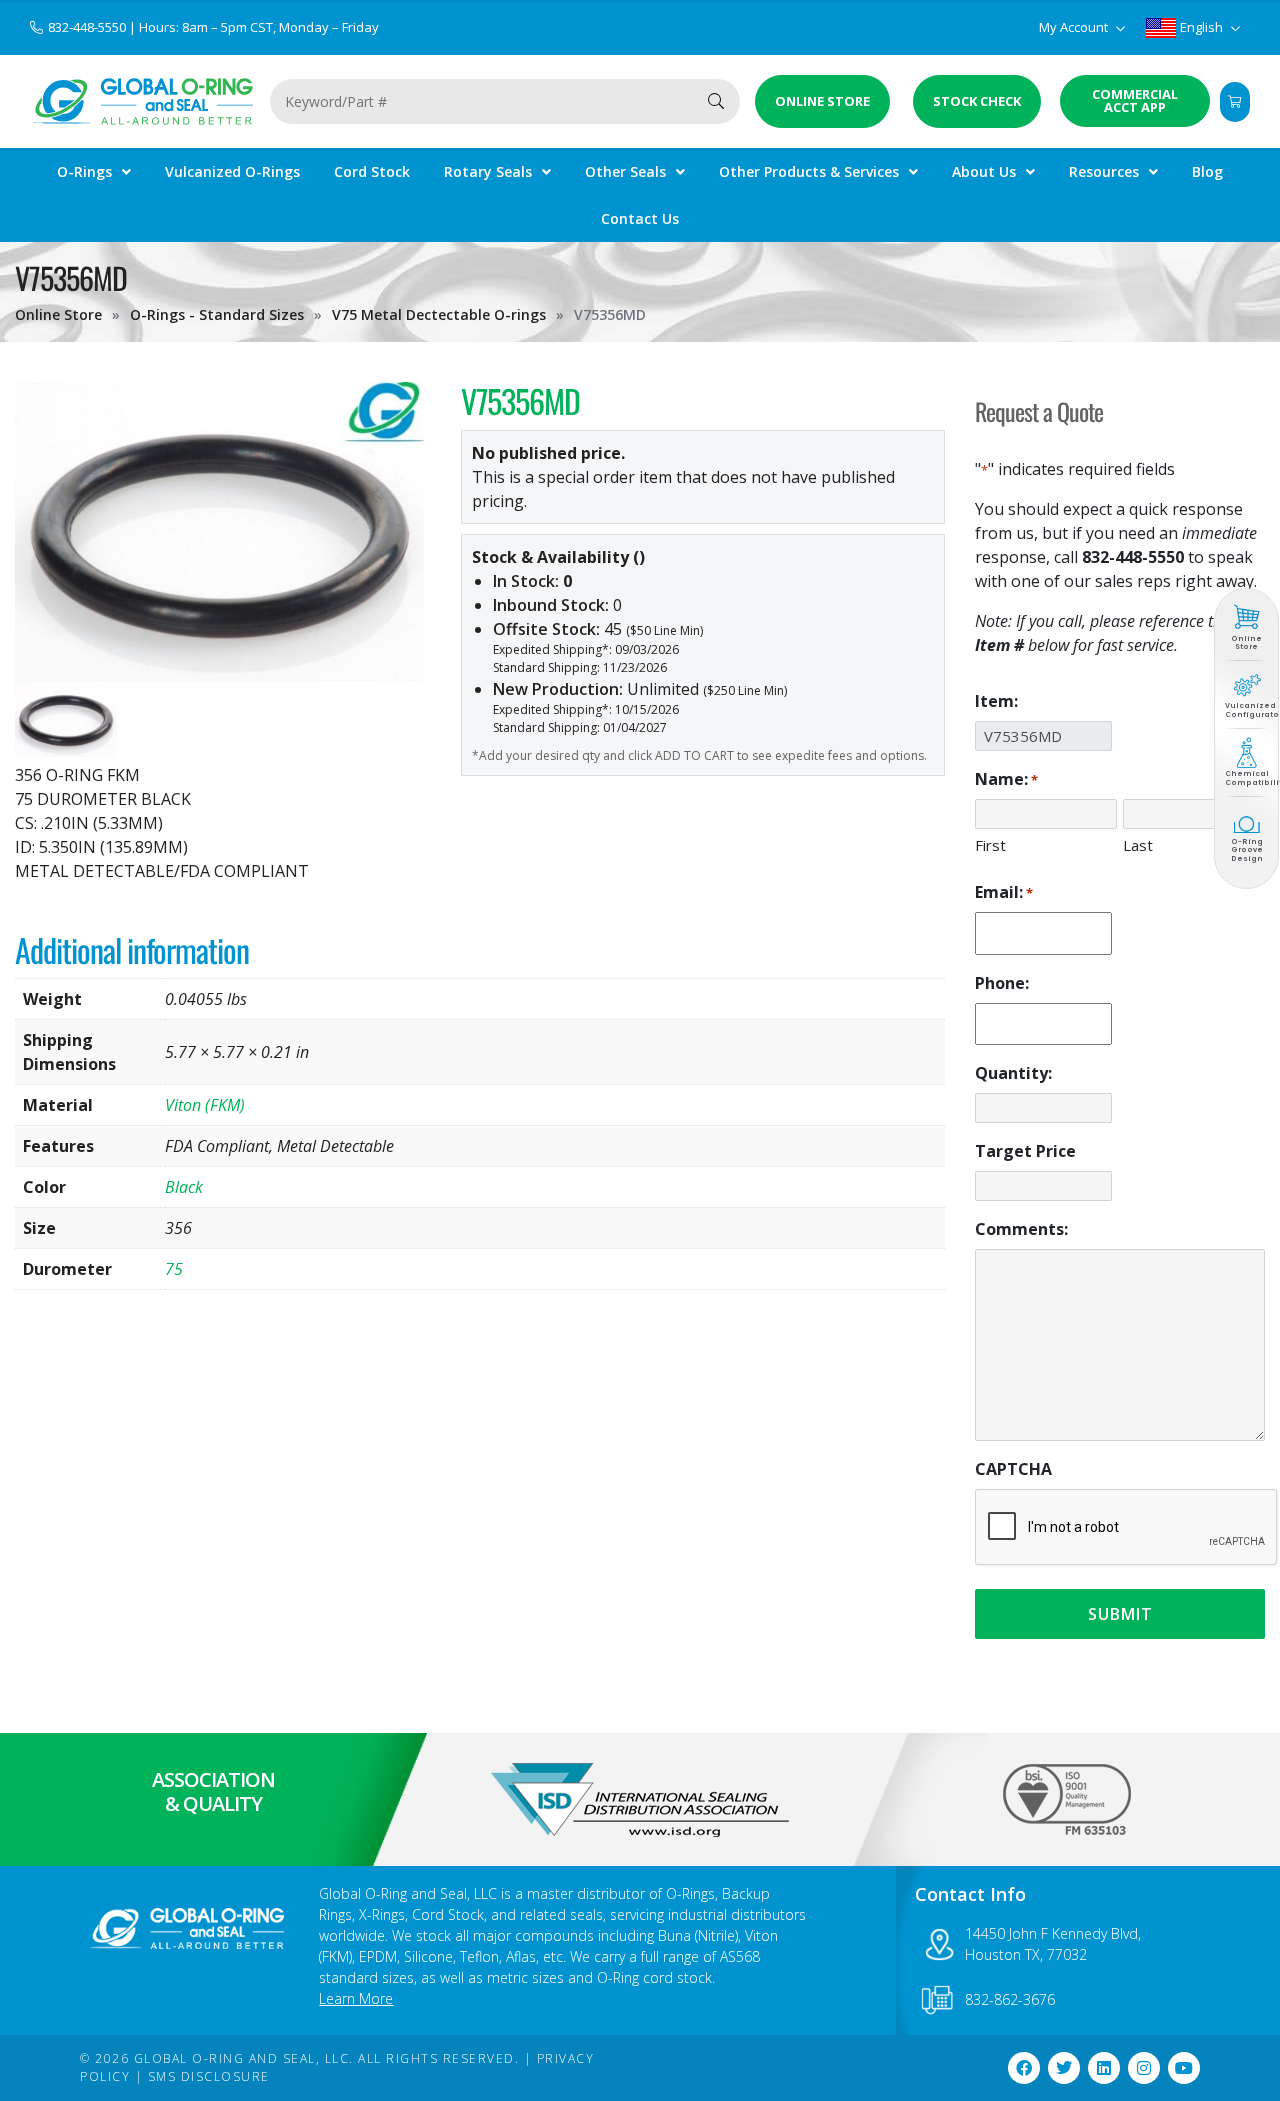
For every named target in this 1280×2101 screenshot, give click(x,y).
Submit (1120, 1614)
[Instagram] (1144, 2068)
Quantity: (1013, 1073)
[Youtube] (1184, 2068)
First (990, 845)
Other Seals (625, 171)
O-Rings (84, 171)
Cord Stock (372, 171)
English (1201, 27)
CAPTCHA (1013, 1469)
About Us (984, 171)
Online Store (58, 314)
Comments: (1021, 1229)
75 (174, 1269)
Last (1138, 845)
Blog (1207, 171)
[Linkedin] (1104, 2068)
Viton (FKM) (205, 1105)
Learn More (356, 1998)
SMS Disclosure (209, 2076)
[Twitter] (1064, 2068)
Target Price (1025, 1151)
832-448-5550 (88, 27)
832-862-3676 (1010, 1999)
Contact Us (640, 218)
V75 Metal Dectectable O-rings (439, 314)
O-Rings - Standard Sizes (217, 314)
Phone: (1002, 983)
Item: (996, 701)
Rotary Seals (488, 171)
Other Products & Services (809, 171)
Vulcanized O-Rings (232, 171)
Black (184, 1187)
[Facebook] (1024, 2068)
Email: (1004, 892)
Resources (1104, 171)
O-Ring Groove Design (1247, 851)
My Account (1075, 27)
